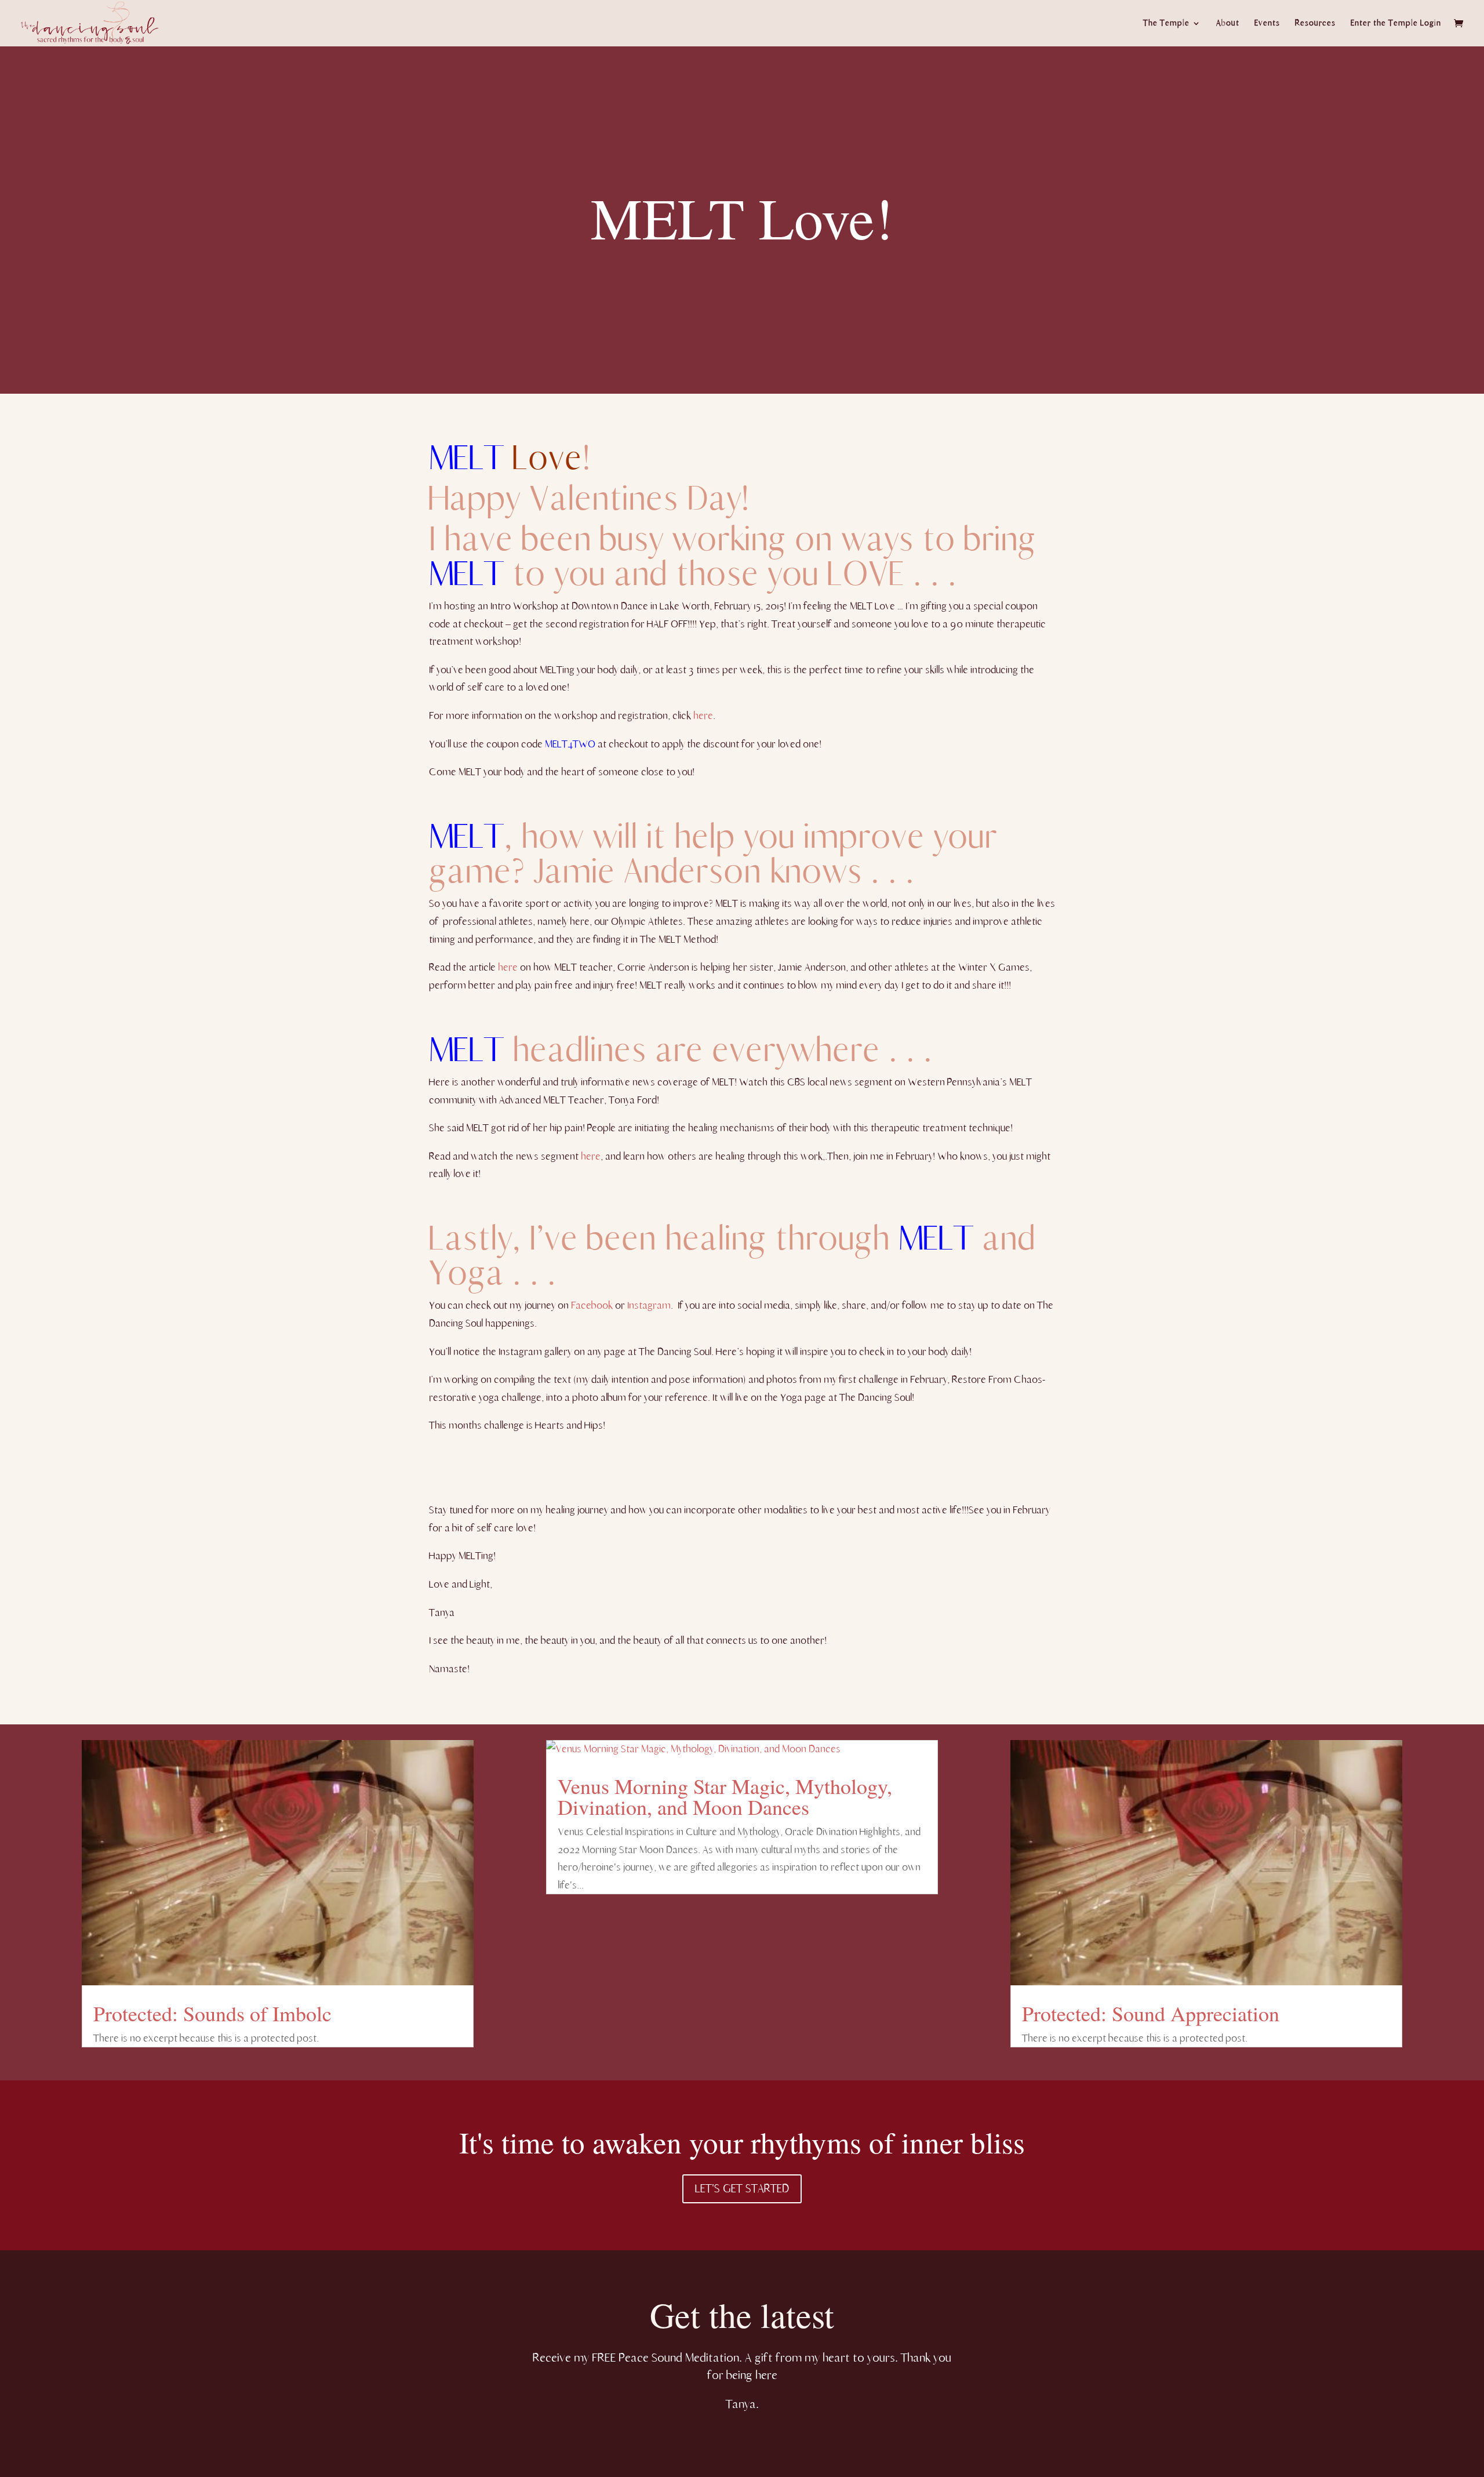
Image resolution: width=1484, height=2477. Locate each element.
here (702, 716)
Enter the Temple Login (1396, 23)
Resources (1315, 23)
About (1228, 23)
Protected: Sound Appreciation (1151, 2013)
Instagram (649, 1305)
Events (1267, 23)
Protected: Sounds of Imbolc (212, 2013)
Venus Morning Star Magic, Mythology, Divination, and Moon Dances (725, 1796)
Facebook (592, 1305)
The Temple (1166, 23)
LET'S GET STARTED (742, 2189)
